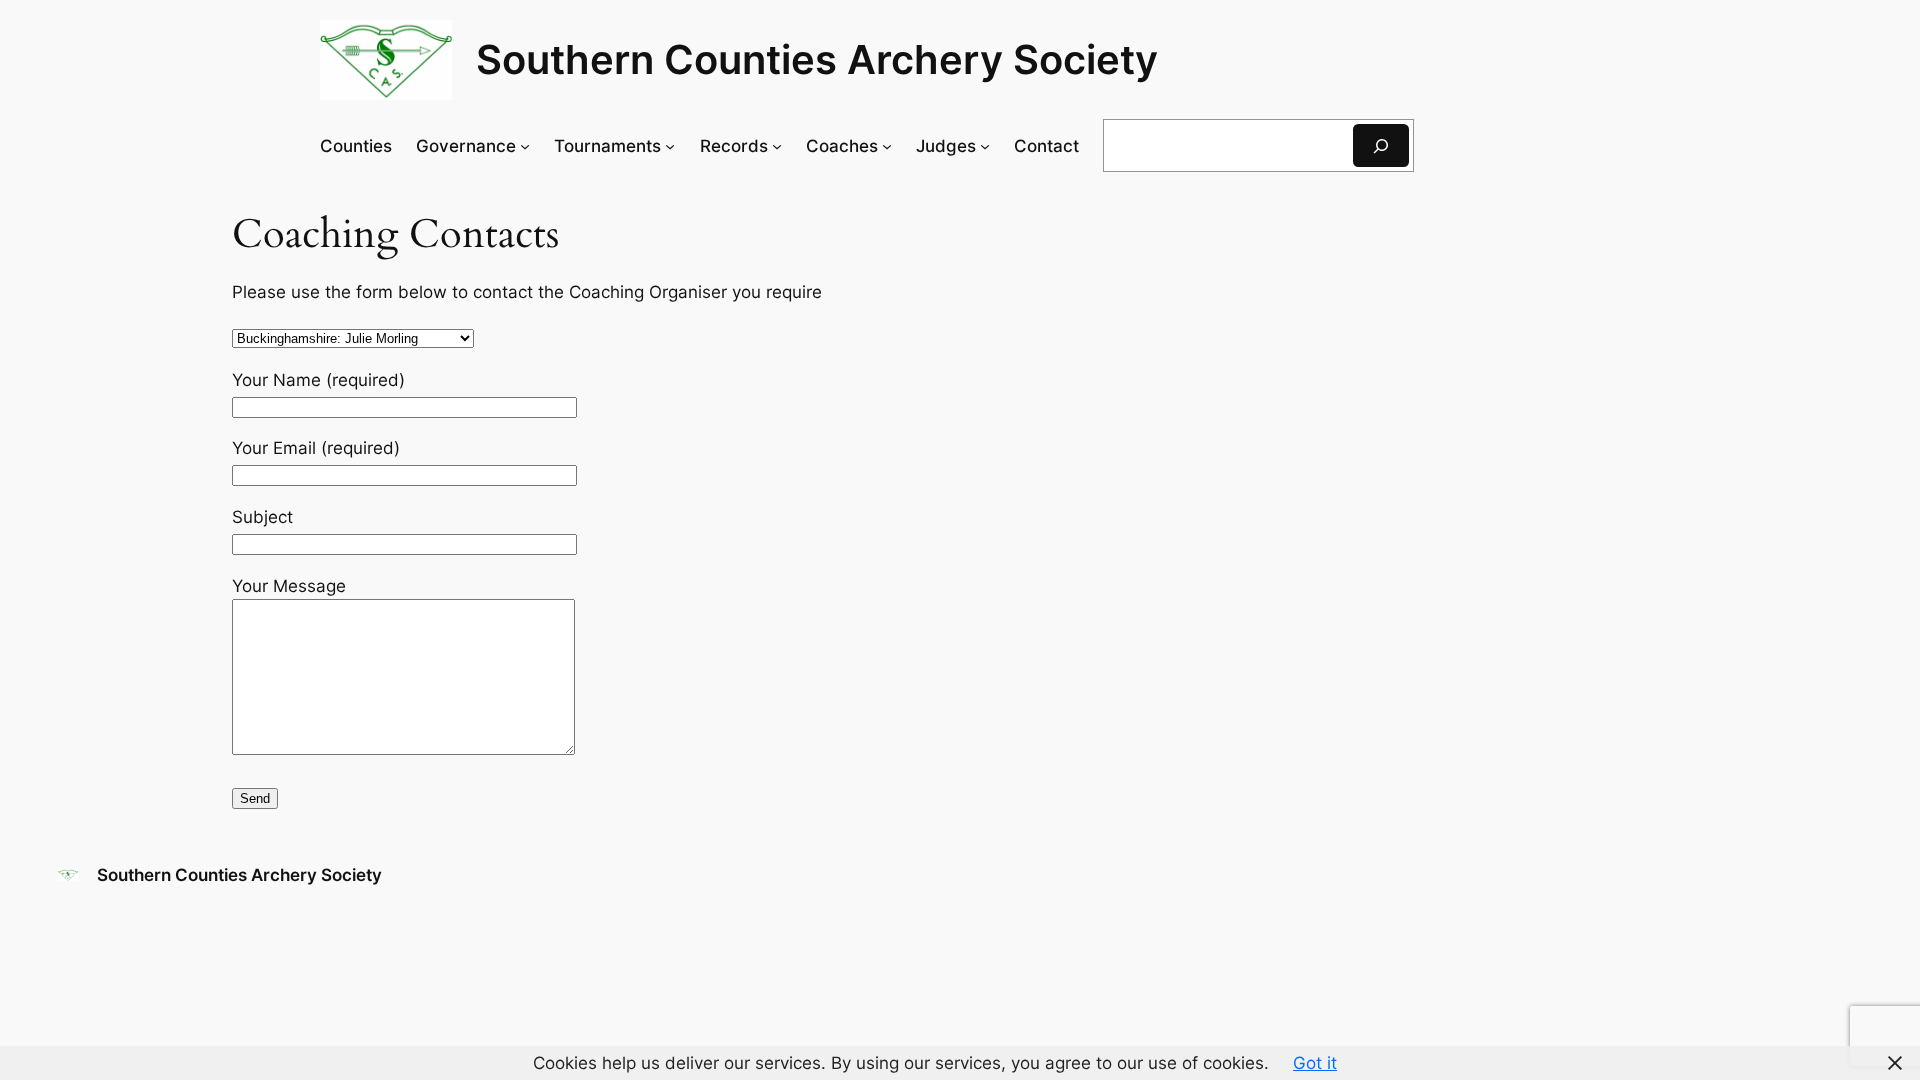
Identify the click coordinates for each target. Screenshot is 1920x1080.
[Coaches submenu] (887, 146)
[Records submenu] (777, 146)
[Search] (1381, 145)
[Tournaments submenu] (670, 146)
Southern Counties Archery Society (817, 59)
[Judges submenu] (985, 146)
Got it (1315, 1063)
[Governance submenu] (525, 146)
